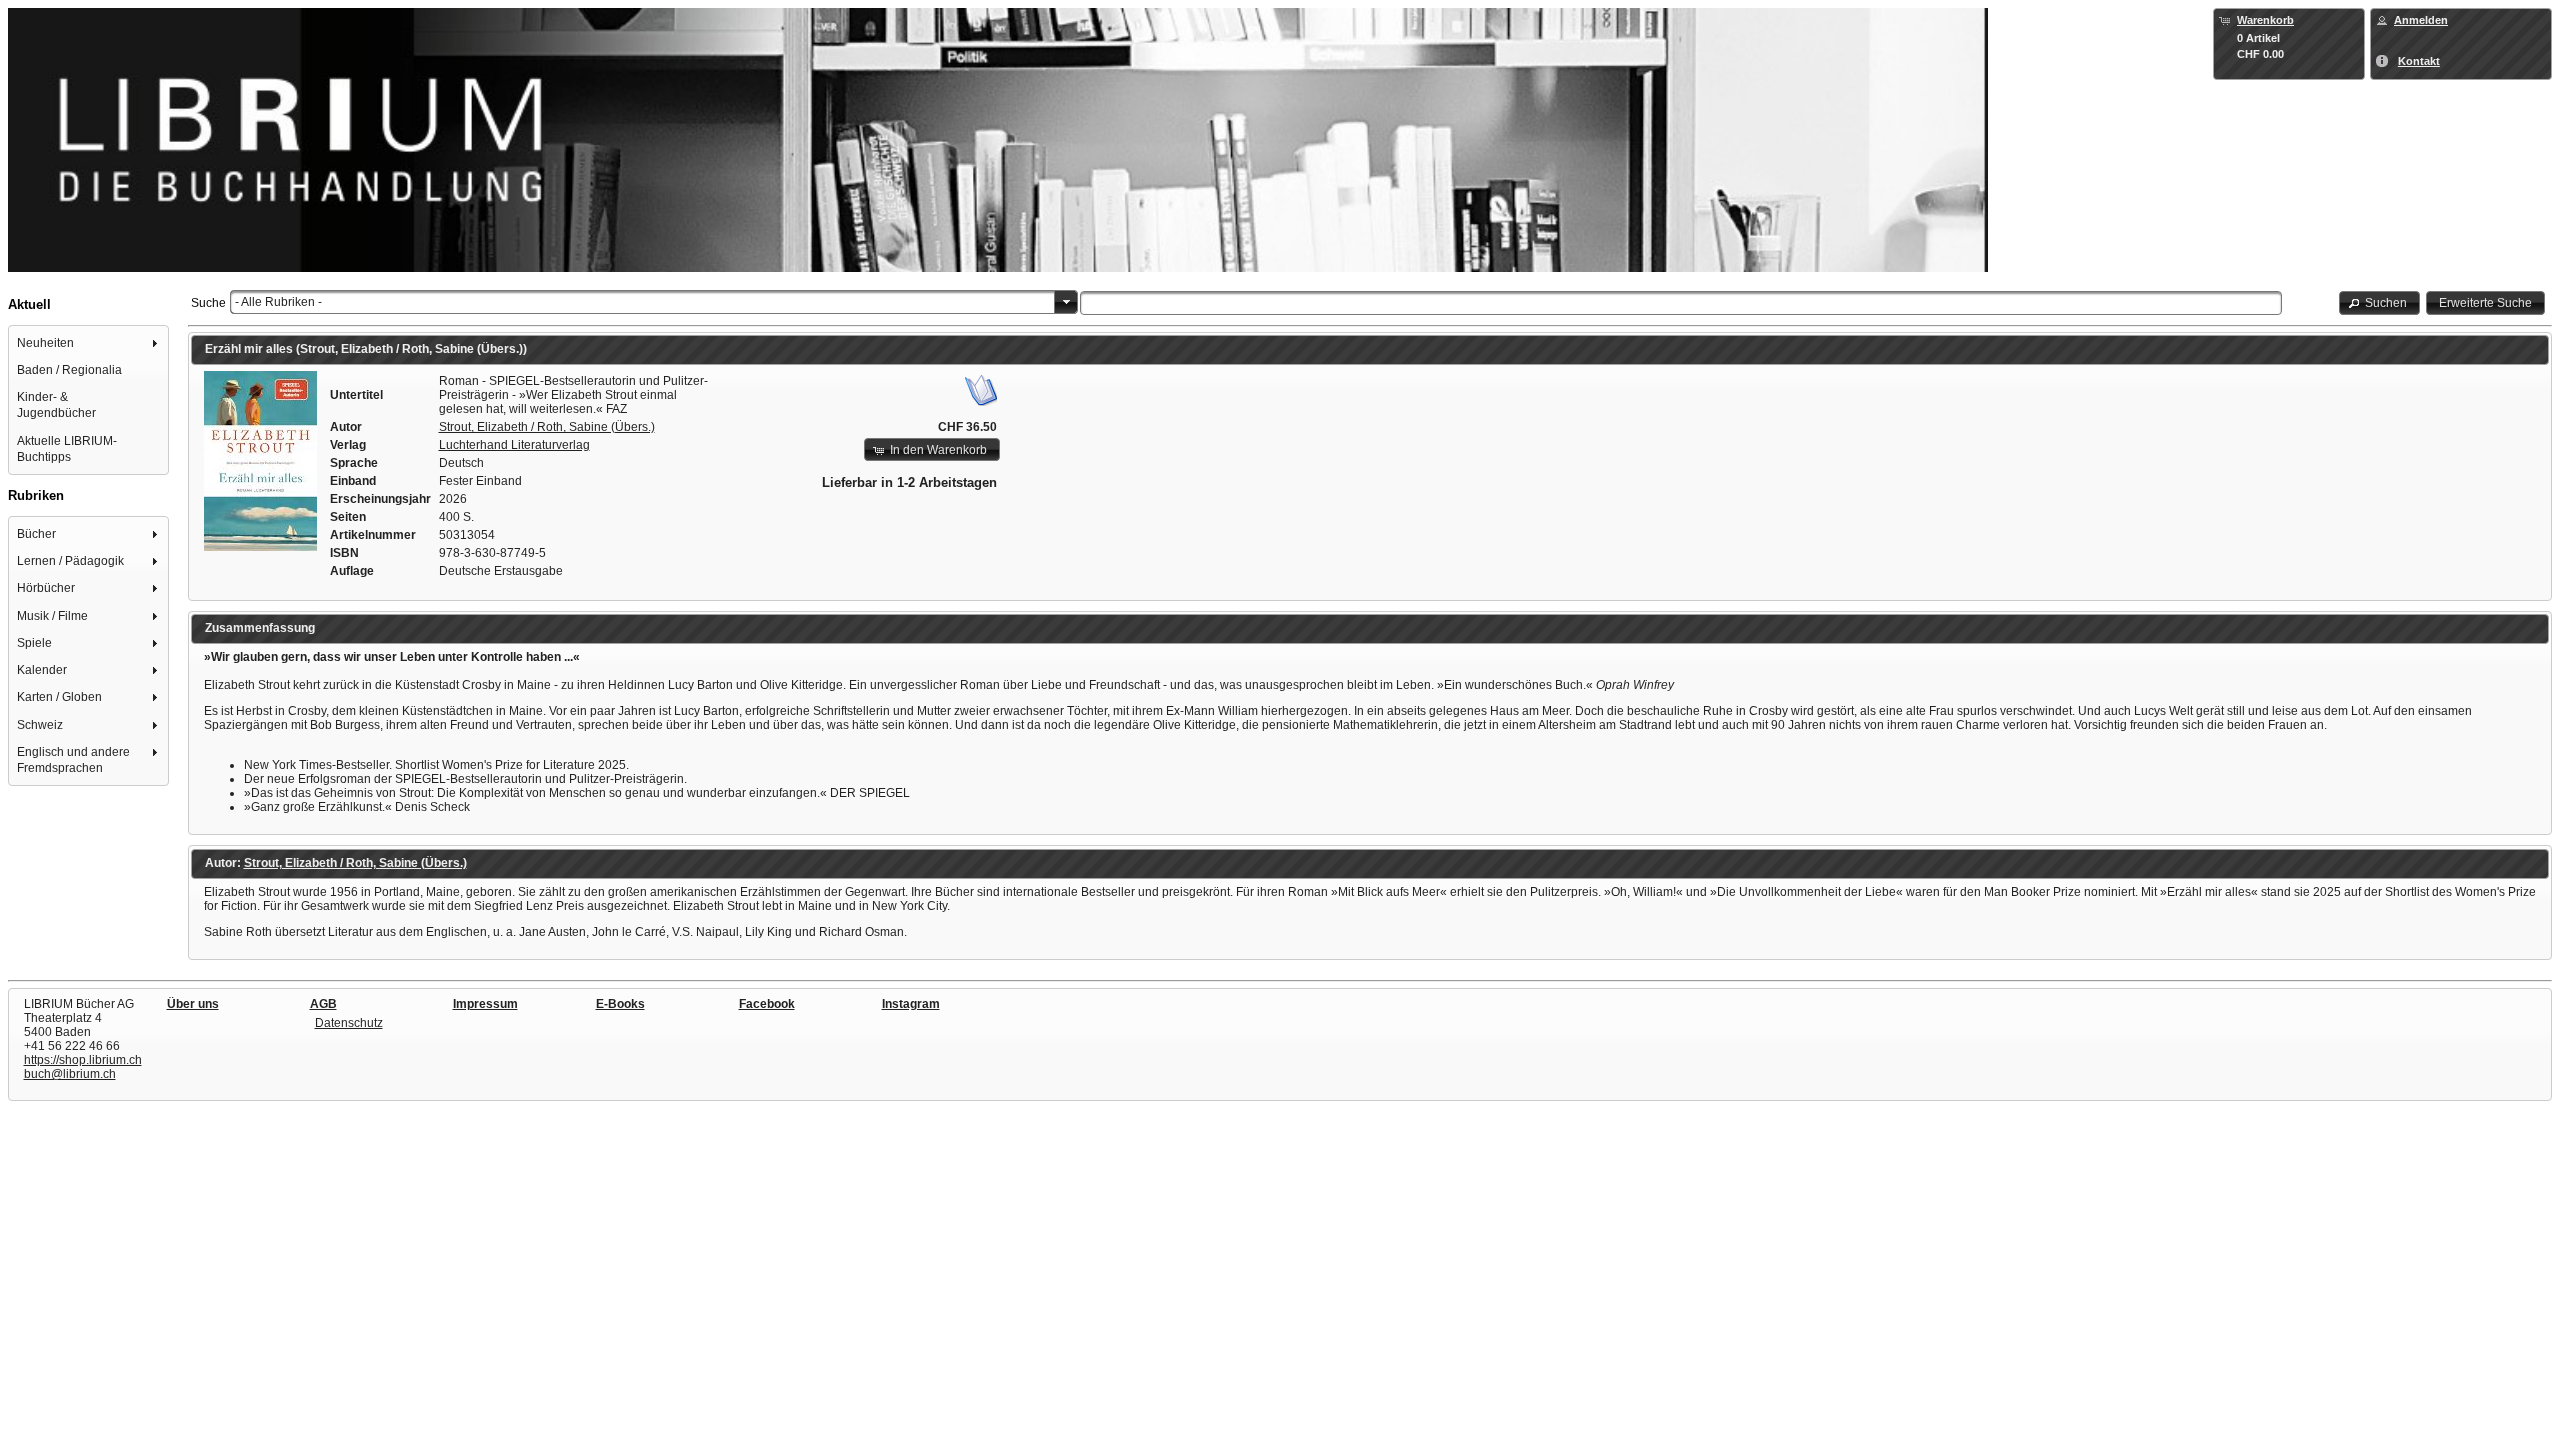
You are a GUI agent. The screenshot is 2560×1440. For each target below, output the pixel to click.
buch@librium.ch (70, 1074)
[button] (2380, 302)
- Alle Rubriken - (278, 302)
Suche (208, 303)
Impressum (485, 1004)
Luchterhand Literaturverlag (514, 445)
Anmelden (2421, 20)
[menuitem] (89, 342)
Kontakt (2419, 61)
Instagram (911, 1004)
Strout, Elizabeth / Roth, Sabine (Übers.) (547, 427)
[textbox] (1681, 303)
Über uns (193, 1004)
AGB (323, 1004)
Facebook (767, 1004)
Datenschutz (349, 1023)
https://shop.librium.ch (83, 1060)
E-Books (620, 1004)
